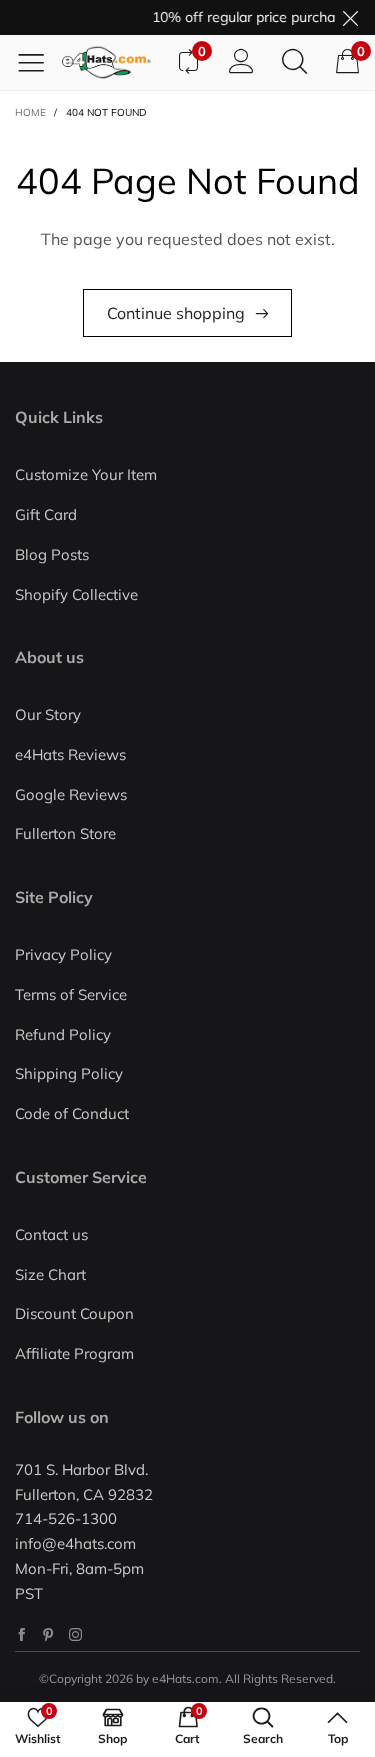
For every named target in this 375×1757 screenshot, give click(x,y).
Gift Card (46, 514)
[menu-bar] (38, 62)
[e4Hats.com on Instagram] (75, 1634)
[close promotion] (350, 17)
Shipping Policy (69, 1073)
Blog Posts (52, 554)
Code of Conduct (72, 1113)
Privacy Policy (63, 954)
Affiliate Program (74, 1353)
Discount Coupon (74, 1313)
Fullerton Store (65, 833)
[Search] (294, 62)
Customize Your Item (86, 474)
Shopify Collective (76, 594)
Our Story (48, 714)
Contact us (51, 1234)
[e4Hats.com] (111, 62)
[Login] (241, 62)
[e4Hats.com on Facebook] (21, 1634)
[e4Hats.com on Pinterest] (48, 1634)
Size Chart (50, 1274)
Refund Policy (63, 1034)
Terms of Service (71, 994)
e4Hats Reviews (70, 754)
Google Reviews (71, 794)
